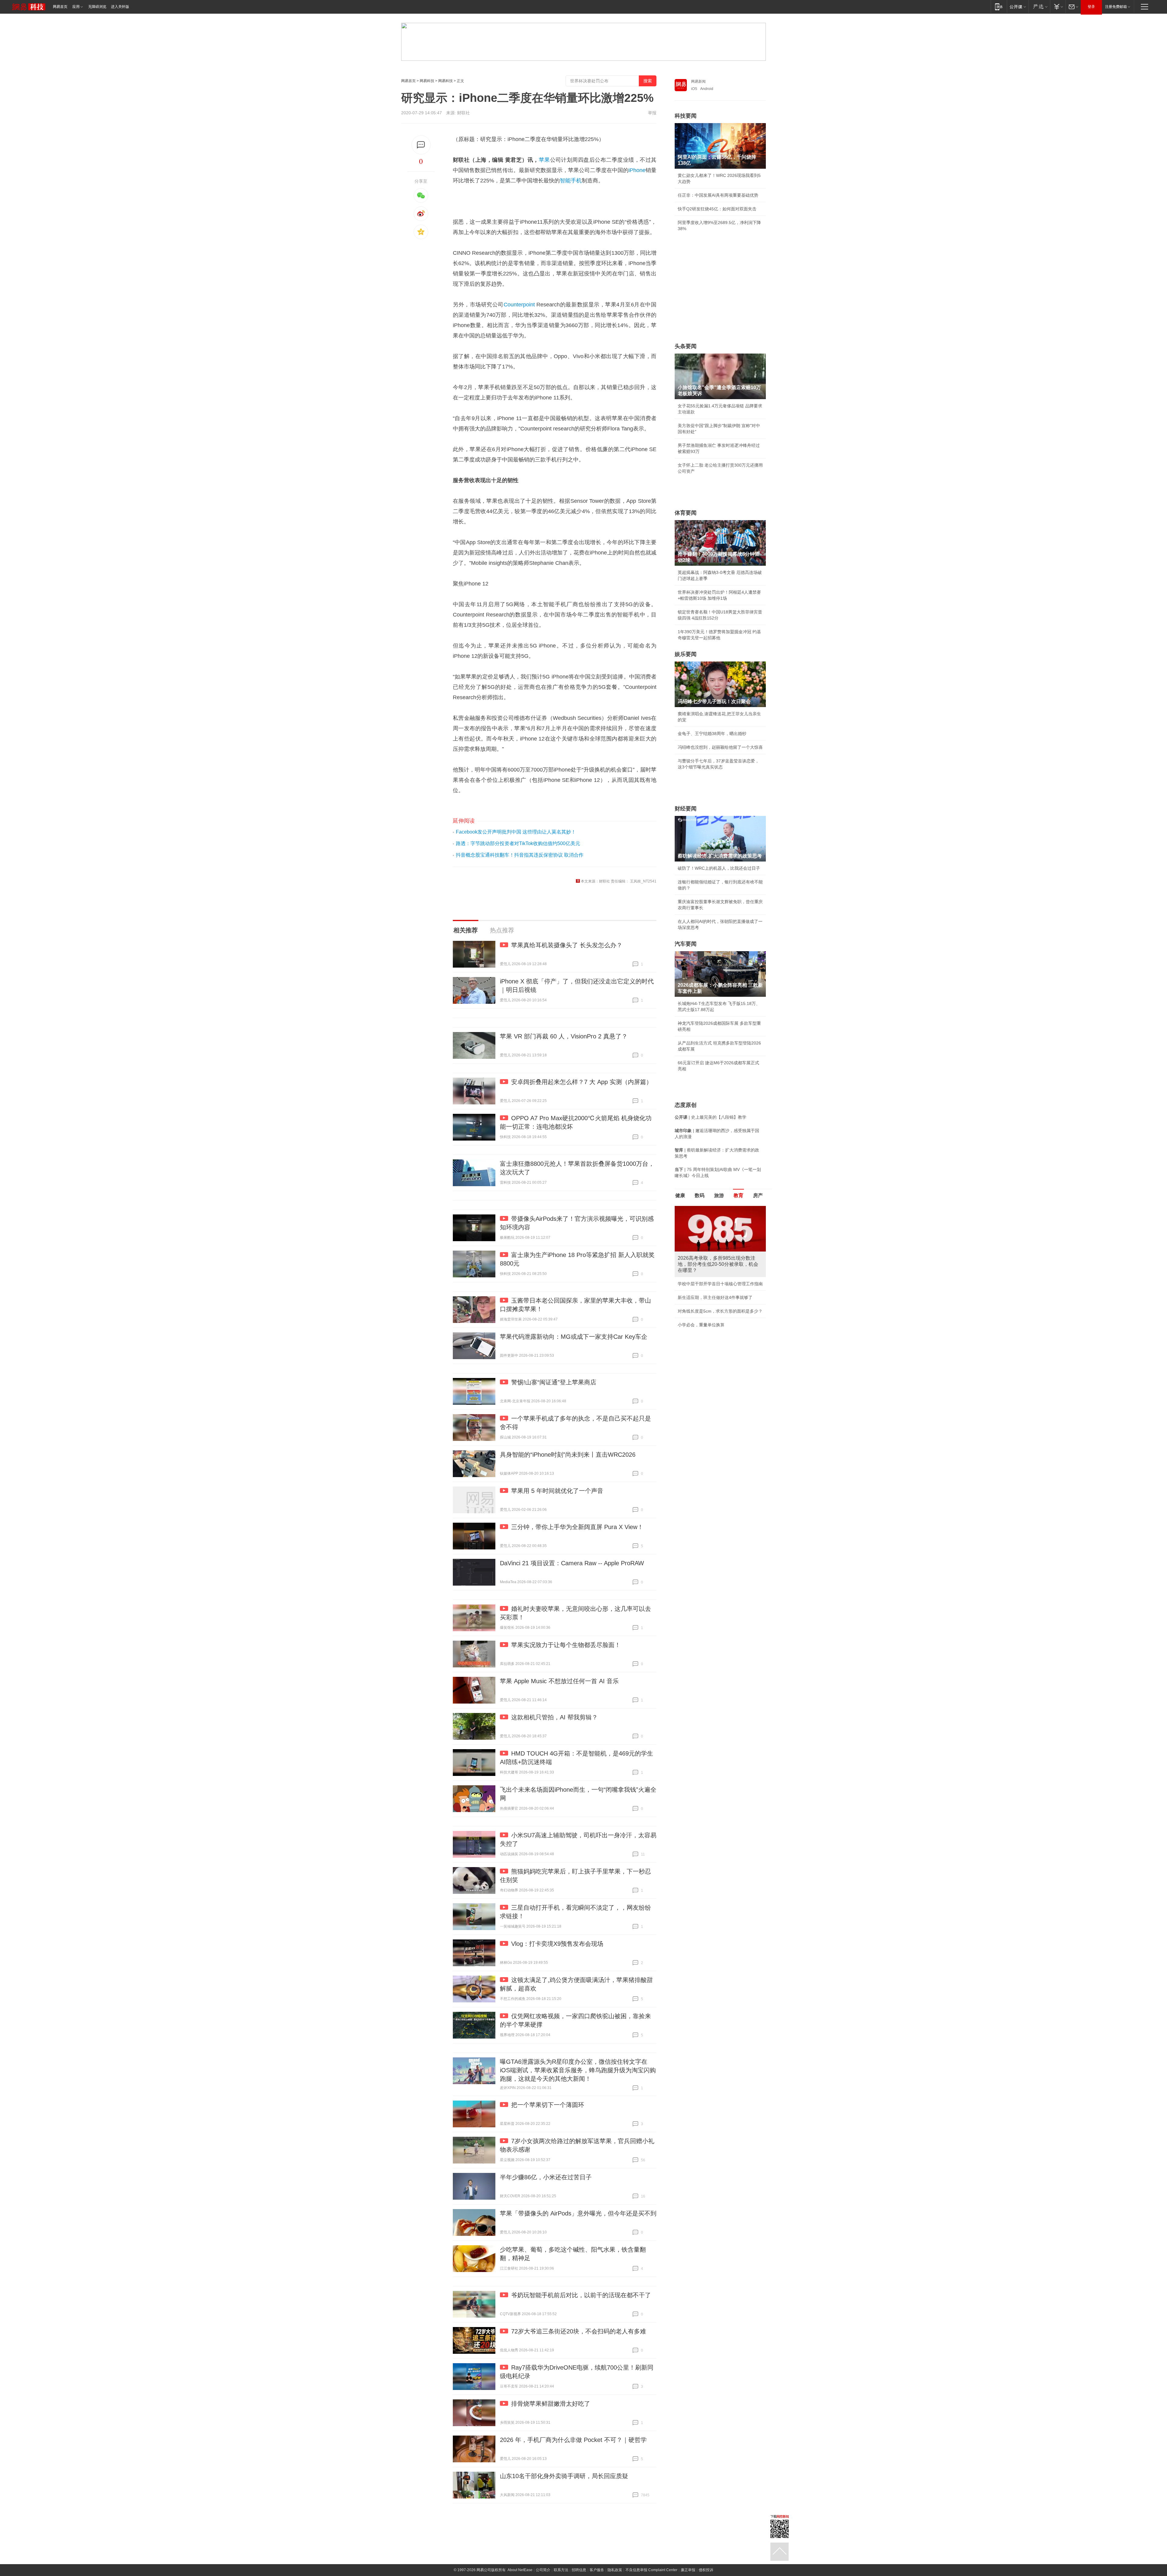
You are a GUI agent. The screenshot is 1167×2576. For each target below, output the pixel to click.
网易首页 (60, 7)
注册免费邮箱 (1116, 7)
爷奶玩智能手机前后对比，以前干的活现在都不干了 (581, 2295)
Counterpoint (519, 305)
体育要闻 (686, 513)
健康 (680, 1195)
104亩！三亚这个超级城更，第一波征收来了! (720, 1278)
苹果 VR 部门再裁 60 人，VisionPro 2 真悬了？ (564, 1036)
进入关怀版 (120, 7)
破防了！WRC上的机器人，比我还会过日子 (719, 868)
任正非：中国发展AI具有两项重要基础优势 (718, 195)
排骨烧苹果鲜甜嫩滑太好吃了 (551, 2404)
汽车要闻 (686, 944)
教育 (738, 1195)
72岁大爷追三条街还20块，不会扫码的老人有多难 (579, 2331)
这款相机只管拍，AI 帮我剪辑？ (554, 1717)
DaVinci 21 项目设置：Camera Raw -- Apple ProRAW (572, 1563)
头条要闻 (686, 346)
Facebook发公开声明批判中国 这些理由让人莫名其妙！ (516, 832)
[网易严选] (1039, 7)
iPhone (637, 170)
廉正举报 (688, 2570)
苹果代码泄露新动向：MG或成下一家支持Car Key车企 (574, 1337)
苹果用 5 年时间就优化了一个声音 (557, 1491)
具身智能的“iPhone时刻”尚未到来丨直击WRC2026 (568, 1455)
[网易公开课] (1018, 7)
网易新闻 (698, 81)
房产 (758, 1195)
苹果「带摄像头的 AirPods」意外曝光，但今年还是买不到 (578, 2213)
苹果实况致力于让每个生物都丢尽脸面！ (566, 1645)
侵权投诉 (706, 2570)
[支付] (1058, 7)
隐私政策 (615, 2570)
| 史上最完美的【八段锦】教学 (711, 1117)
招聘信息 (579, 2570)
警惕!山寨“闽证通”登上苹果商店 (554, 1382)
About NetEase (520, 2570)
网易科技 (427, 81)
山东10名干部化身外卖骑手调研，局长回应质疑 (564, 2476)
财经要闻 (686, 809)
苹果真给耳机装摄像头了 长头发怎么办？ (567, 945)
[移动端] (999, 7)
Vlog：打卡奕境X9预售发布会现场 (557, 1944)
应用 (76, 7)
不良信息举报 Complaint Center (651, 2570)
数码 (700, 1195)
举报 (652, 113)
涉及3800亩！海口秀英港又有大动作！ (714, 1311)
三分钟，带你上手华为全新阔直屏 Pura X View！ (577, 1527)
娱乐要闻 (686, 654)
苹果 (544, 160)
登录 (1091, 7)
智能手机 (571, 181)
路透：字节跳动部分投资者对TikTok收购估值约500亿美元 (518, 843)
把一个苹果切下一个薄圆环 (548, 2105)
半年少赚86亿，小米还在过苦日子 (546, 2177)
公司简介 (543, 2570)
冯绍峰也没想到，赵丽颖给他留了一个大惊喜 (720, 747)
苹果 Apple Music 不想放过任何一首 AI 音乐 (559, 1681)
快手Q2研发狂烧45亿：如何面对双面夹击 (717, 209)
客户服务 (597, 2570)
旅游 (719, 1195)
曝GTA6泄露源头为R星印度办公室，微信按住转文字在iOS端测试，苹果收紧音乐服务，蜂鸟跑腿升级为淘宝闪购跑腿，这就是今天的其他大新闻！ (578, 2070)
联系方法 (561, 2570)
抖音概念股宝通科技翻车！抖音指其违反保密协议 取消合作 (520, 855)
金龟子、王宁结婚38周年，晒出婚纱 (712, 734)
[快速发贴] (421, 145)
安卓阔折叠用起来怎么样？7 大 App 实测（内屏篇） (582, 1082)
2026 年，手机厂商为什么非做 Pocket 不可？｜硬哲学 (573, 2440)
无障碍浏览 (97, 7)
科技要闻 (686, 116)
